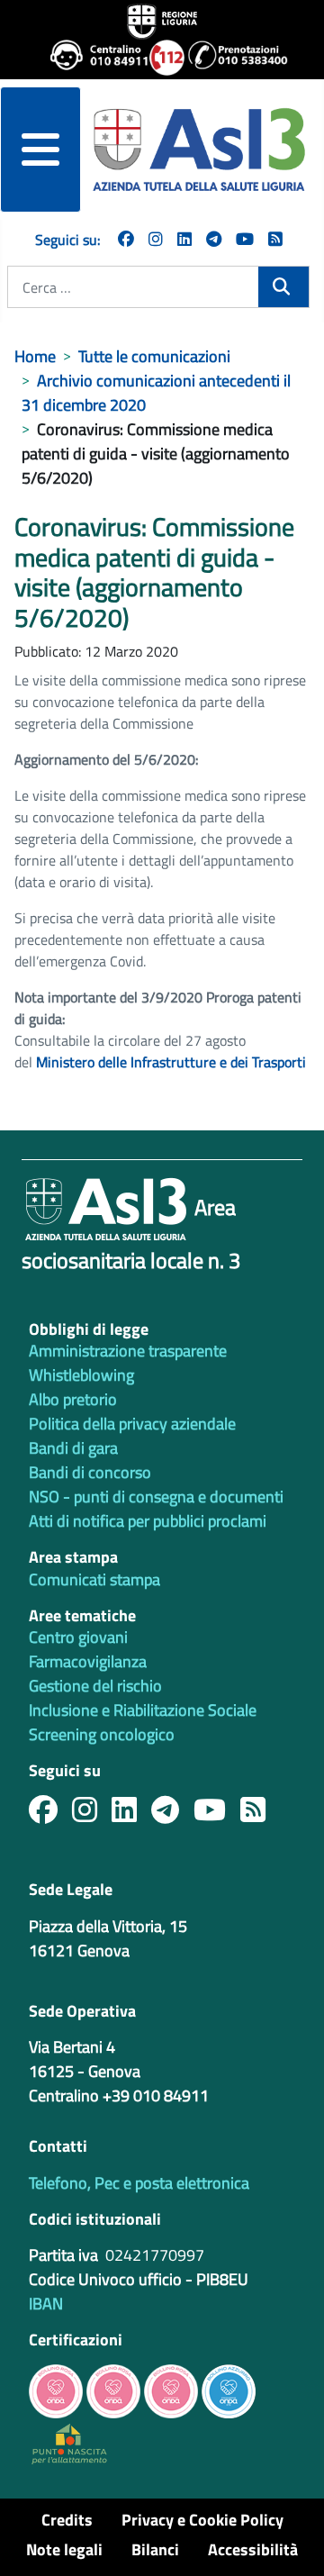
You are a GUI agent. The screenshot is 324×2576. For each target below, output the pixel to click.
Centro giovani (78, 1637)
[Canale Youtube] (217, 1814)
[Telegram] (214, 239)
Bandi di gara (73, 1448)
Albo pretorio (73, 1399)
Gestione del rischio (95, 1686)
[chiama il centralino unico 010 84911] (93, 58)
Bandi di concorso (90, 1472)
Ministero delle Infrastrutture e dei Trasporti (171, 1062)
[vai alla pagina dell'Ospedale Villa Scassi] (69, 2442)
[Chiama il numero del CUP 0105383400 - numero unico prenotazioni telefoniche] (230, 58)
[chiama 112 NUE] (161, 58)
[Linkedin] (184, 239)
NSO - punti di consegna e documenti (156, 1497)
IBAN (46, 2304)
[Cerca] (283, 287)
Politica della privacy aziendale (132, 1424)
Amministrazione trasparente (128, 1351)
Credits (67, 2520)
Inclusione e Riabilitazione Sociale (143, 1710)
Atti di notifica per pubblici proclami (148, 1521)
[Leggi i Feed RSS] (260, 1814)
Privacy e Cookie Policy (202, 2520)
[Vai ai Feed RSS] (275, 239)
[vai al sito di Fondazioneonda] (229, 2389)
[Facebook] (126, 239)
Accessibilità (253, 2549)
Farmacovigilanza (88, 1661)
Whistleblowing (81, 1375)
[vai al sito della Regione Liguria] (162, 20)
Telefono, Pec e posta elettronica (139, 2183)
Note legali (64, 2549)
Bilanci (155, 2549)
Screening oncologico (102, 1734)
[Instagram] (156, 239)
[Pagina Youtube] (245, 239)
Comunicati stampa (94, 1579)
